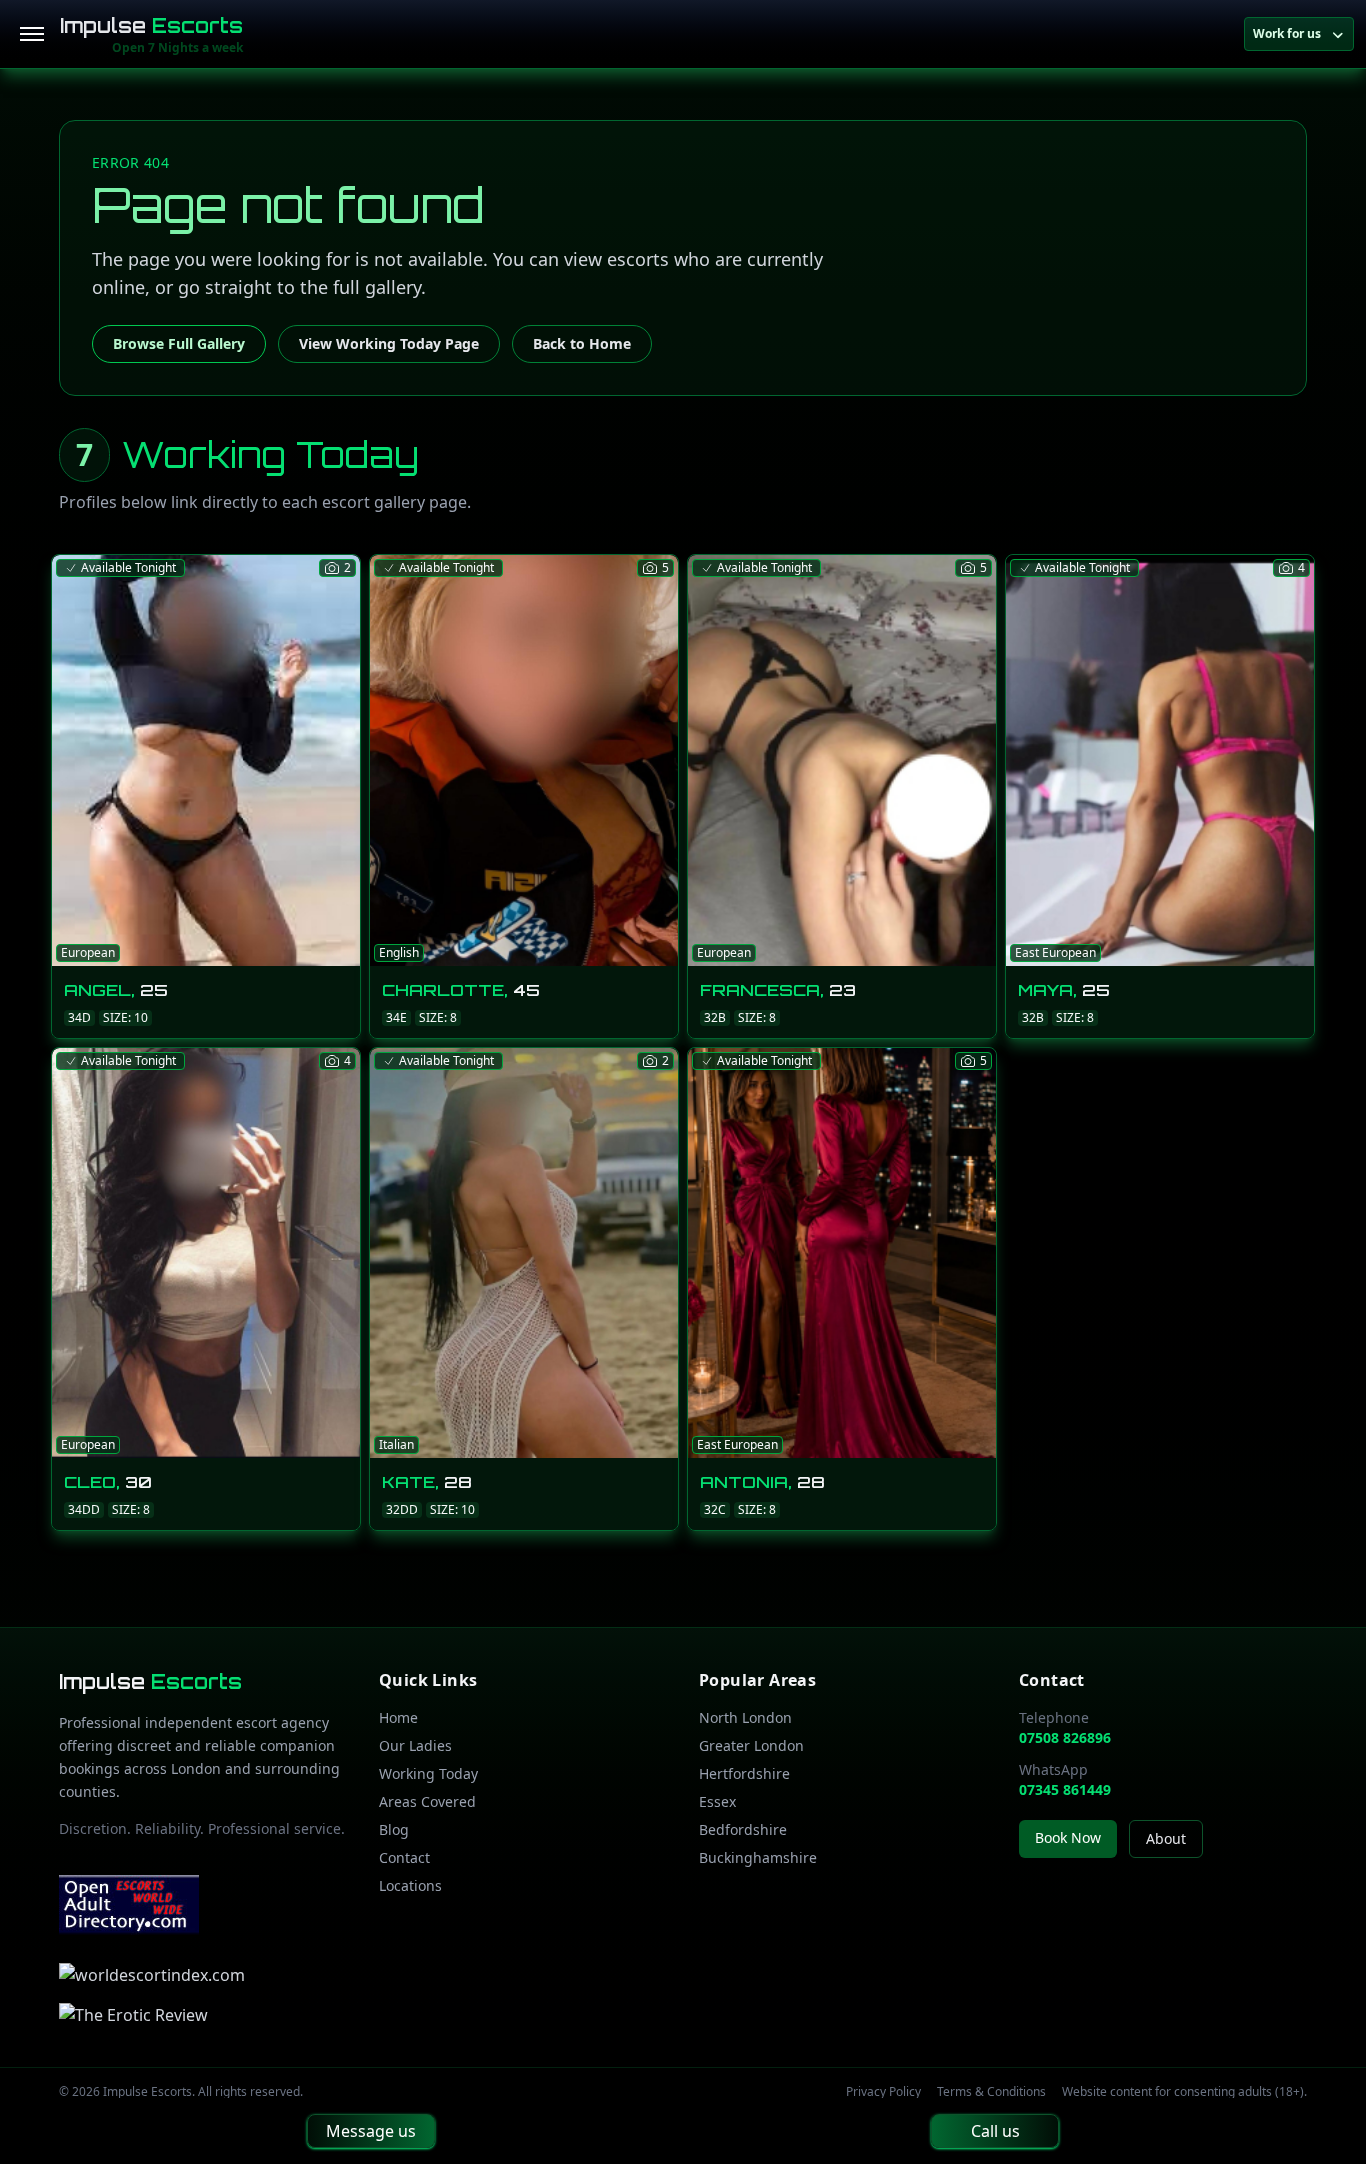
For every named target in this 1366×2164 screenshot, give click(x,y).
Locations (410, 1885)
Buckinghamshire (758, 1857)
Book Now (1068, 1837)
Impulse (151, 25)
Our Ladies (415, 1745)
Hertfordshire (744, 1773)
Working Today (428, 1773)
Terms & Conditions (991, 2092)
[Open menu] (32, 34)
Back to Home (582, 343)
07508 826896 (1065, 1737)
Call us (995, 2131)
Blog (394, 1829)
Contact (404, 1857)
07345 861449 (1065, 1789)
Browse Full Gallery (179, 343)
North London (745, 1717)
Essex (717, 1801)
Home (398, 1717)
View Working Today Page (389, 343)
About (1166, 1838)
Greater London (751, 1745)
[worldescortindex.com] (152, 1975)
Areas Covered (427, 1801)
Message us (371, 2131)
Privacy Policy (883, 2092)
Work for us (1287, 33)
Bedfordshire (743, 1829)
